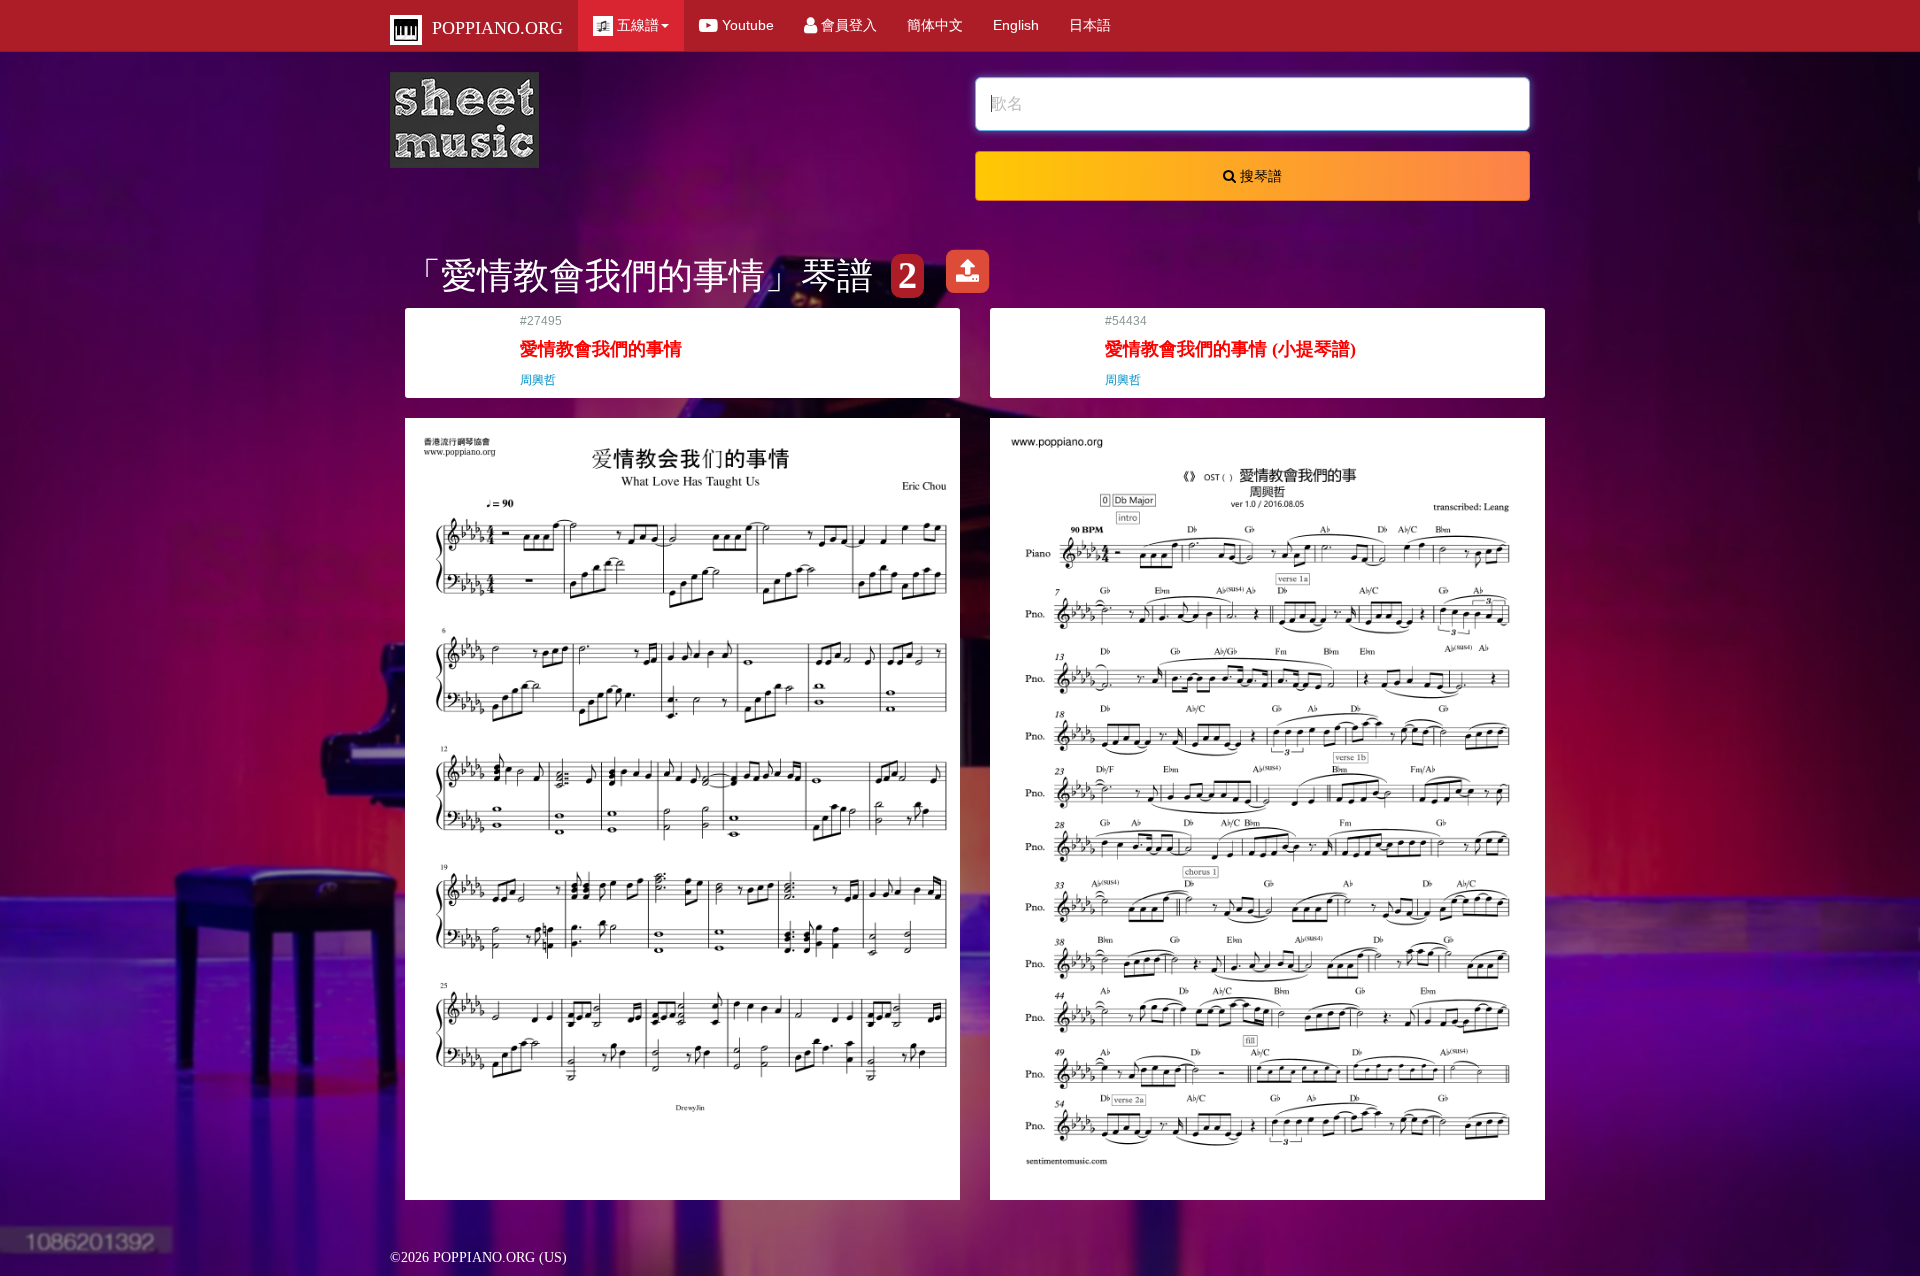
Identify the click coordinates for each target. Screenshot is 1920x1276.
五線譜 (636, 25)
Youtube (746, 25)
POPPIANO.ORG (492, 28)
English (1016, 25)
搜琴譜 (1259, 176)
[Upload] (967, 276)
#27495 (601, 350)
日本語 (1090, 25)
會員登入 (847, 25)
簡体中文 (935, 25)
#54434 (1230, 350)
